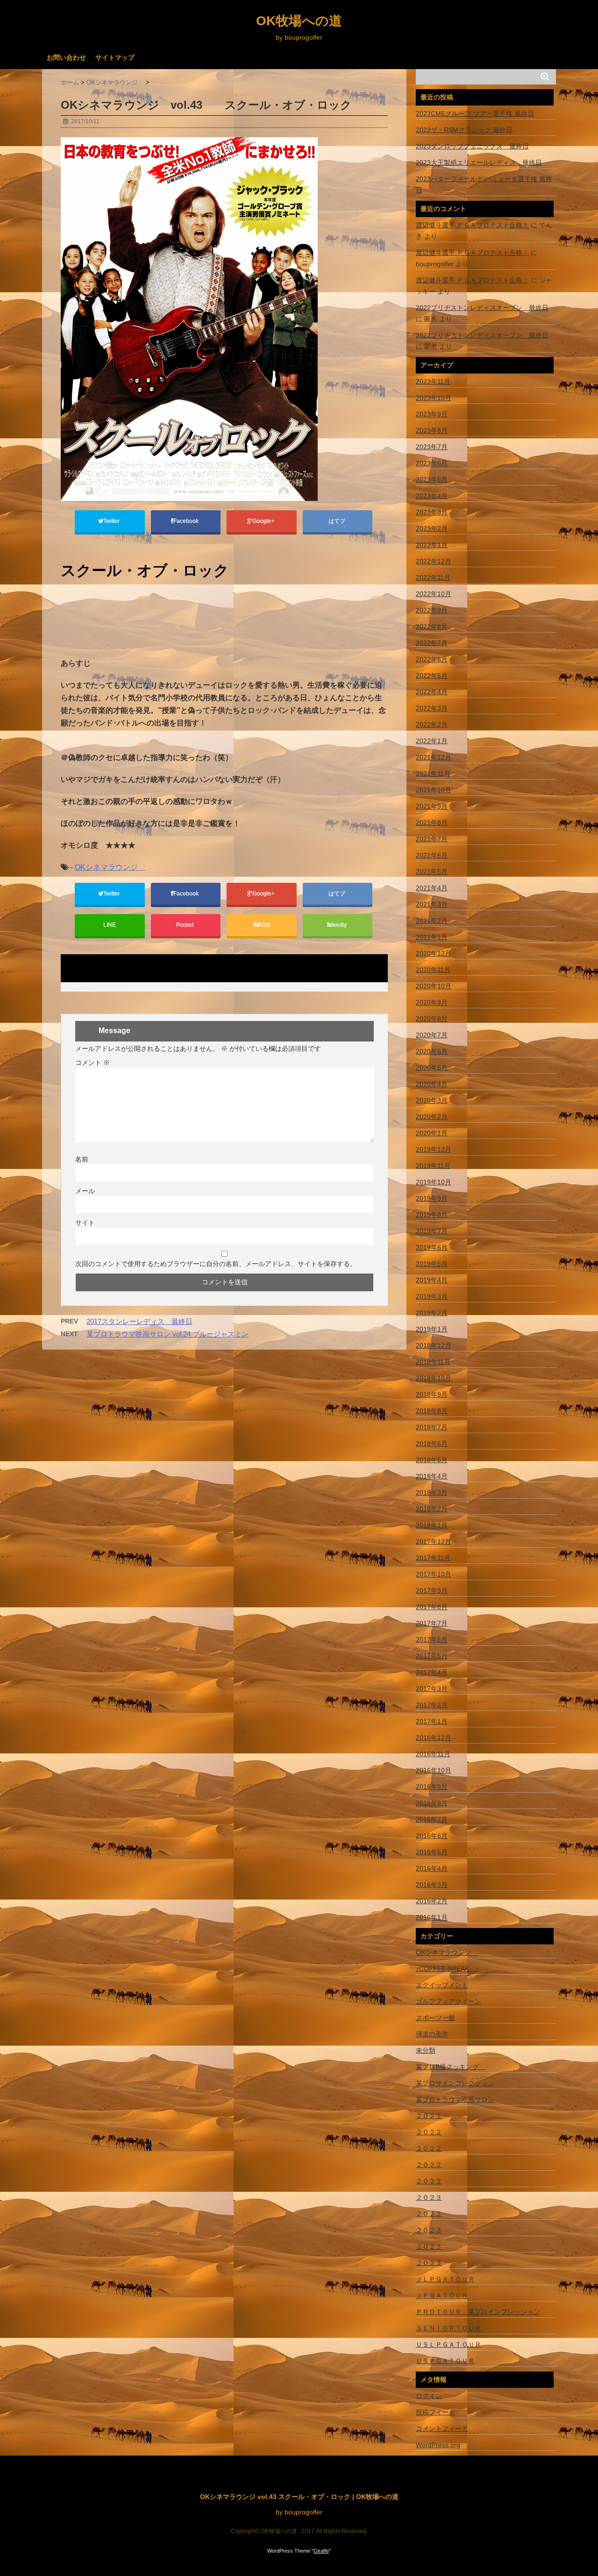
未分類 (426, 2050)
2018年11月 (433, 1362)
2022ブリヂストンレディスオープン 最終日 (482, 308)
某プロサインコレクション (455, 2083)
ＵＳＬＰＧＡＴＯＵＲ (448, 2344)
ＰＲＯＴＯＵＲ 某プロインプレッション (478, 2312)
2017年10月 (434, 1574)
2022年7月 (432, 643)
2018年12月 (434, 1345)
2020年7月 (432, 1035)
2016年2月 (432, 1901)
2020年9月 (432, 1002)
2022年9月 (432, 610)
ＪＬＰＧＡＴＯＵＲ (445, 2279)
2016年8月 (432, 1803)
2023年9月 (432, 414)
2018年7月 (432, 1427)
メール (85, 1191)
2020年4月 (432, 1084)
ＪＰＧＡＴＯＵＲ (442, 2295)
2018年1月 (432, 1525)
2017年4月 (432, 1672)
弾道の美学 (432, 2034)
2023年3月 (432, 512)
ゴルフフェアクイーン (448, 2001)
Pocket (185, 925)
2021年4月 (432, 888)
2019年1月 (432, 1329)
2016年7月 (432, 1819)
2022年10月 (434, 594)
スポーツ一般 (435, 2018)
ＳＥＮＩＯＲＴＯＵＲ (448, 2328)
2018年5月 (432, 1460)
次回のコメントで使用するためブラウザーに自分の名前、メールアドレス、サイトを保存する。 (216, 1264)
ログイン (429, 2396)
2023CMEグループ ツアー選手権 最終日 (475, 113)
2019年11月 (433, 1166)
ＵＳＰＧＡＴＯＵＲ (445, 2361)
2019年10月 (434, 1182)
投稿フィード (435, 2412)
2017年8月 (432, 1607)
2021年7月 (432, 839)
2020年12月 (434, 953)
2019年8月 (432, 1215)
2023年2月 (432, 528)
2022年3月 (432, 708)
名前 (82, 1159)
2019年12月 (434, 1149)
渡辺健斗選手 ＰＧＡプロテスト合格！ (472, 225)
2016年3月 (432, 1885)
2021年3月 (432, 904)
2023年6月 (432, 463)
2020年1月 (432, 1133)
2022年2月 (432, 725)
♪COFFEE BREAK (447, 1969)
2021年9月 (432, 806)
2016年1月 (432, 1917)
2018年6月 (432, 1443)
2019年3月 (432, 1296)
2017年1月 (432, 1721)
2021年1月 (432, 937)
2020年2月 (432, 1117)
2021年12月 (434, 757)
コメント (93, 1063)
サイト (85, 1223)
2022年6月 (432, 659)
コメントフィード (442, 2428)
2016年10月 (434, 1770)
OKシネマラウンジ (110, 867)
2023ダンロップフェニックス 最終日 (472, 146)
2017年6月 (432, 1640)
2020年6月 (432, 1051)
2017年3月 (432, 1689)
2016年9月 (432, 1787)
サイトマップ (115, 57)
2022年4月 (432, 692)
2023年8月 (432, 430)
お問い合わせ (66, 57)
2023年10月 (434, 398)
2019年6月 (432, 1247)
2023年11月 (433, 381)
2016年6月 (432, 1836)
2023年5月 (432, 479)
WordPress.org (438, 2445)
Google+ (264, 521)
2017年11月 (433, 1558)
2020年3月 (432, 1100)
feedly (340, 925)
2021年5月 (432, 872)
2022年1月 (432, 741)
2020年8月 (432, 1019)
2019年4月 (432, 1280)
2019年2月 (432, 1313)
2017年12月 (434, 1541)
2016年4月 (432, 1868)
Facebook (187, 521)
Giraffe (321, 2551)
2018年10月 (434, 1378)
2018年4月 (432, 1476)
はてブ (338, 521)
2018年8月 (432, 1411)
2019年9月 (432, 1198)
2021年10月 (434, 790)
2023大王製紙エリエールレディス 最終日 (479, 162)
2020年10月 (434, 986)
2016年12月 (434, 1738)
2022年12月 (434, 561)
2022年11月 (433, 577)
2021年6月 (432, 855)
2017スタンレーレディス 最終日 (139, 1321)
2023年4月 (432, 496)
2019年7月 (432, 1231)
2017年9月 (432, 1591)
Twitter (112, 521)
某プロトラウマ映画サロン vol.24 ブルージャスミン (167, 1334)
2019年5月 (432, 1264)
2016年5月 (432, 1852)
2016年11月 (433, 1754)
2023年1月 (432, 545)
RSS (264, 925)
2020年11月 (433, 970)
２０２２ (429, 2132)
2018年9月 (432, 1394)
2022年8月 (432, 626)
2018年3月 (432, 1492)
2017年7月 (432, 1623)
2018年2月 (432, 1509)
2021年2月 (432, 921)
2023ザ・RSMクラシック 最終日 (464, 130)
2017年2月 (432, 1705)
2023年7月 (432, 447)
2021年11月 (433, 774)
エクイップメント (442, 1985)
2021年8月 (432, 823)
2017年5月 (432, 1656)
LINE (110, 925)
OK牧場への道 (299, 21)
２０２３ (429, 2197)
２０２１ (429, 2116)
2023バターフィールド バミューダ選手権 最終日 (484, 184)
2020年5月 (432, 1068)
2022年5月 (432, 676)
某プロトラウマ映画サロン (455, 2099)
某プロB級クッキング (451, 2067)
